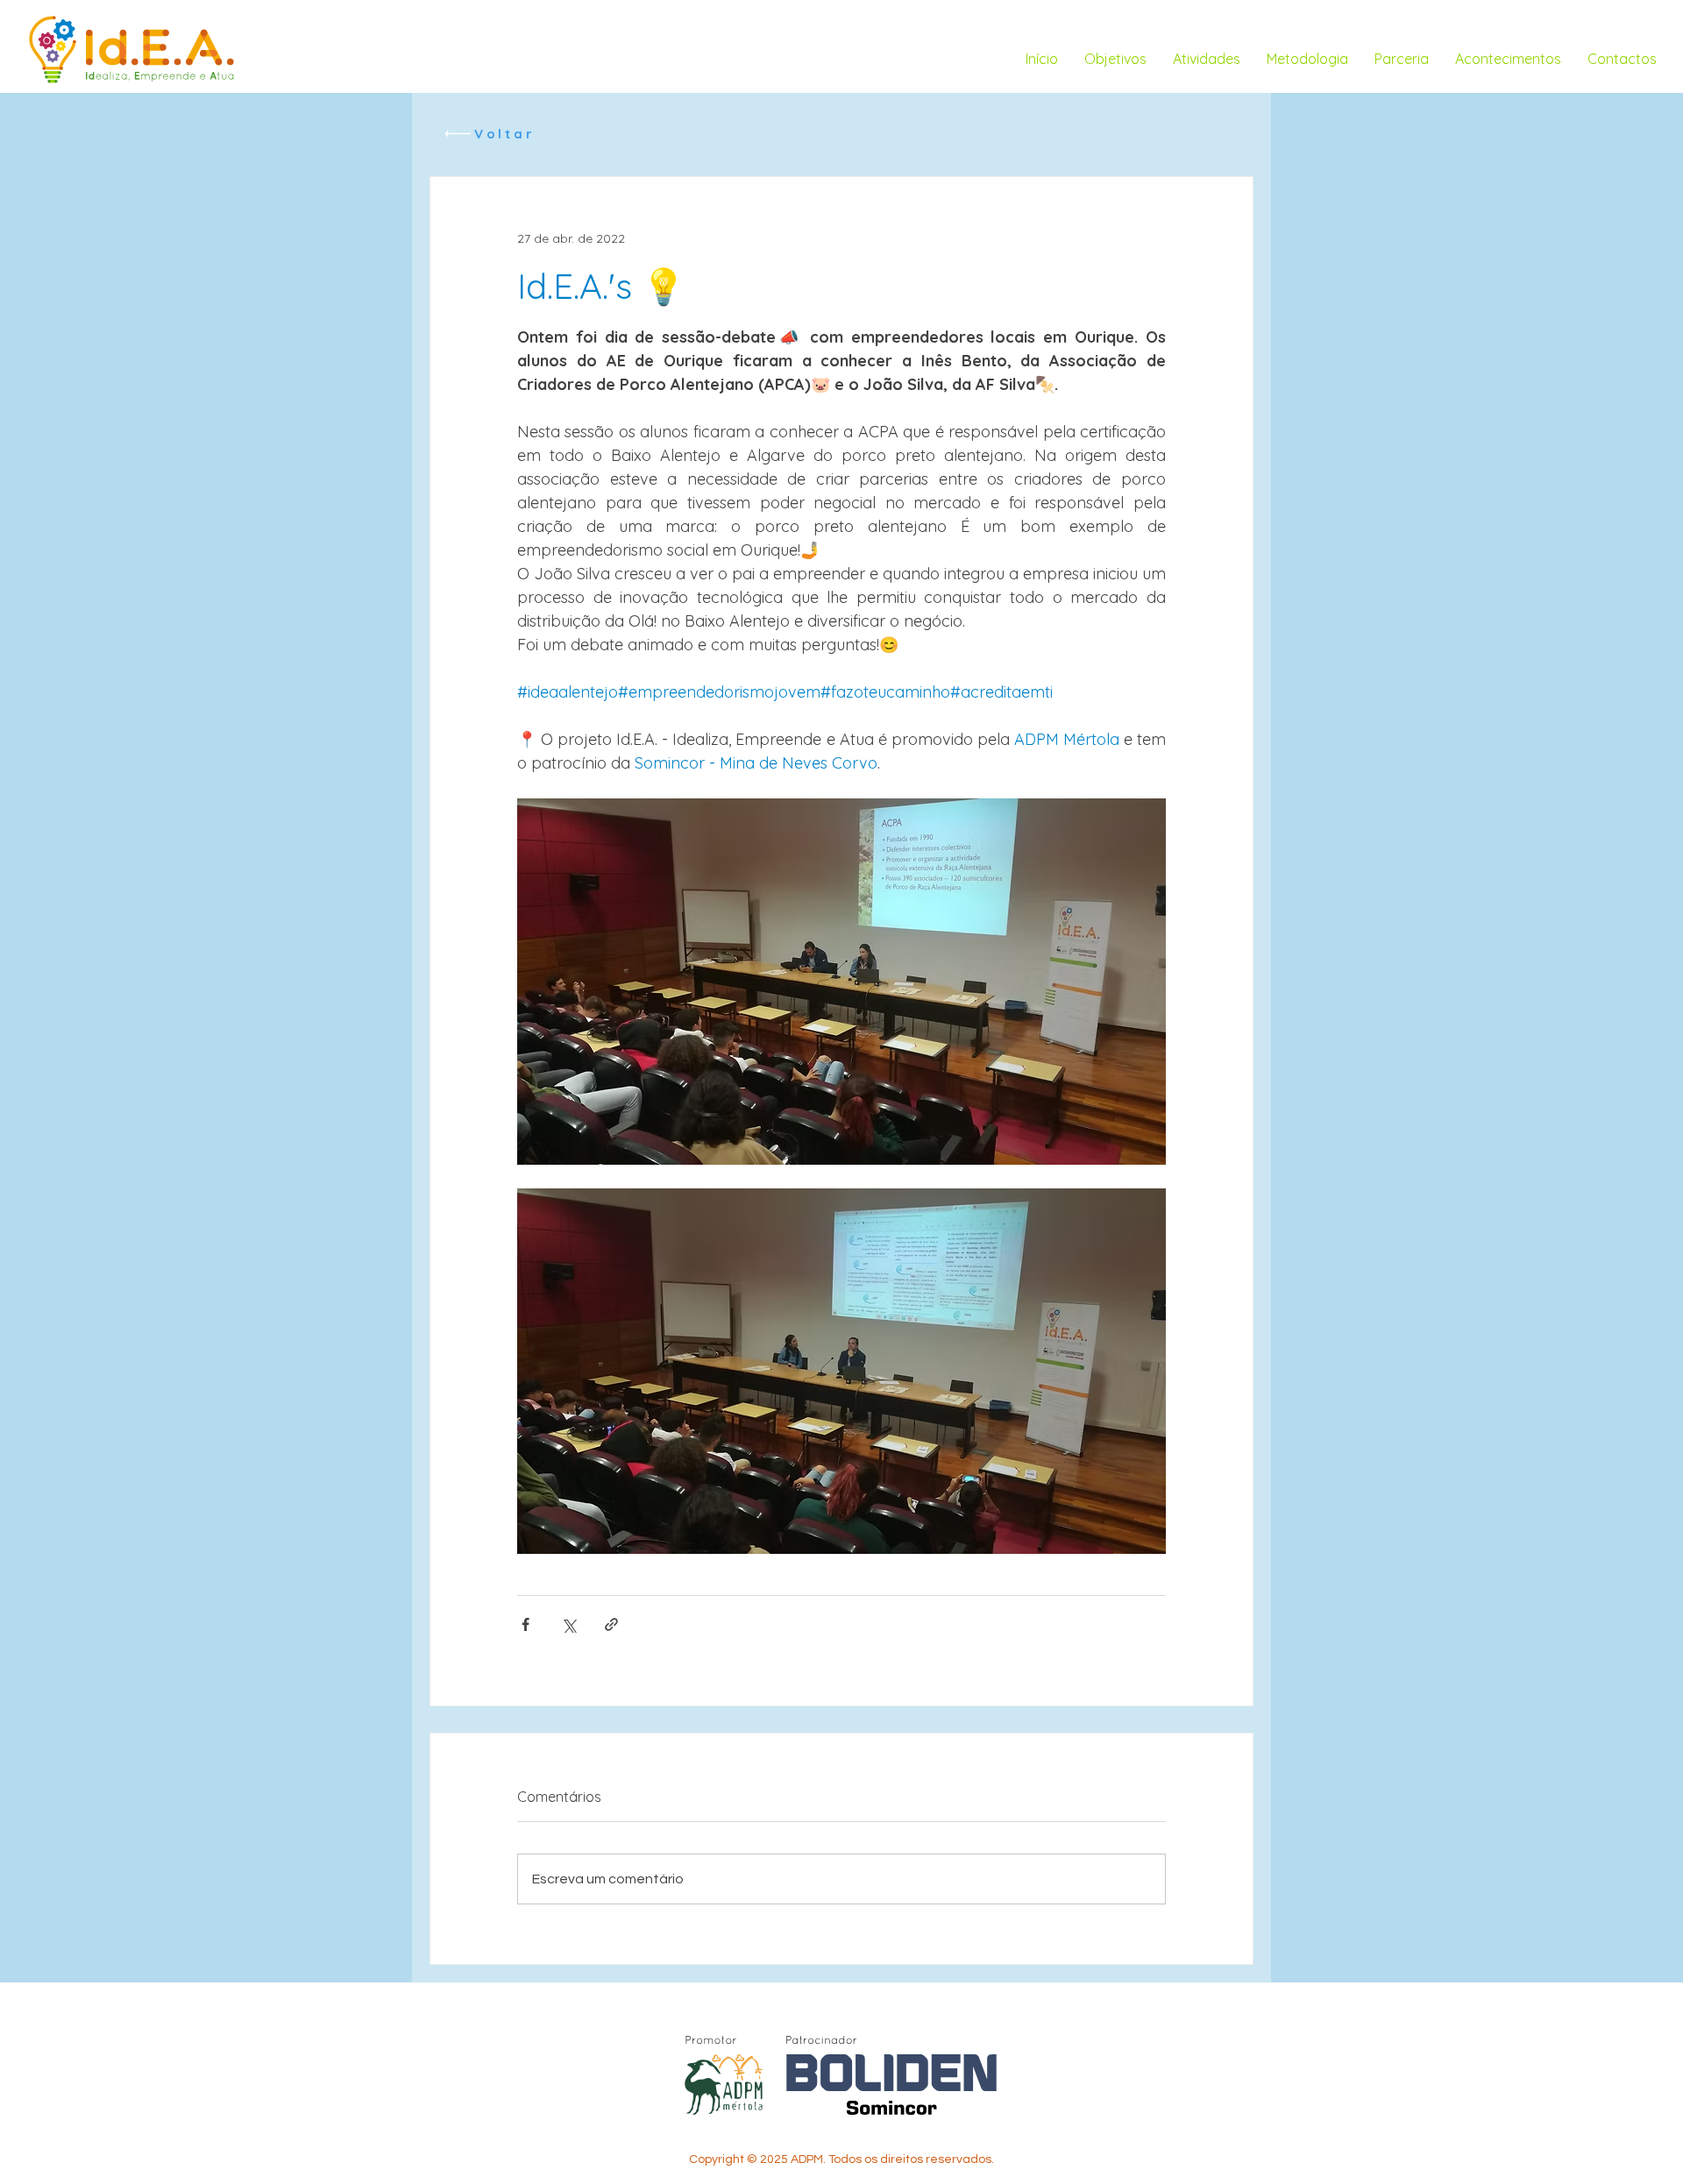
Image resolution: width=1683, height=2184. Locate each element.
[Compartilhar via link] (611, 1624)
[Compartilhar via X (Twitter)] (568, 1624)
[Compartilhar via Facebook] (525, 1624)
